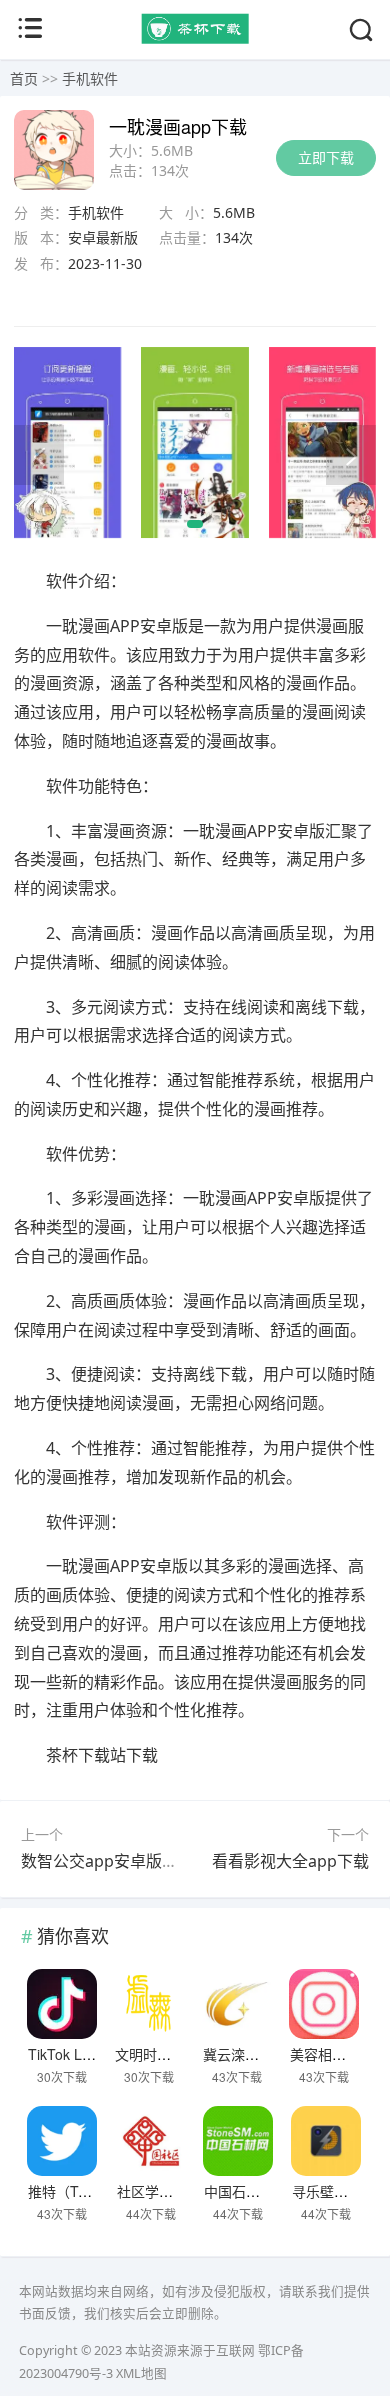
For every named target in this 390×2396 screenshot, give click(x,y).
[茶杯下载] (195, 38)
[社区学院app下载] (151, 2141)
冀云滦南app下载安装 (271, 2054)
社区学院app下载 (171, 2191)
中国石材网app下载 (265, 2191)
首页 (24, 78)
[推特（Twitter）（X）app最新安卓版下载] (62, 2141)
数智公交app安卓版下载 (107, 1861)
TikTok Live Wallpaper (97, 2054)
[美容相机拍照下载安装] (324, 2004)
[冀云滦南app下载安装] (237, 2004)
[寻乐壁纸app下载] (326, 2141)
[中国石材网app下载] (238, 2141)
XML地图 (141, 2373)
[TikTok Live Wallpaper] (62, 2004)
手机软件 (90, 78)
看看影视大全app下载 (290, 1861)
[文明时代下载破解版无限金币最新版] (149, 2004)
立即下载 (326, 157)
